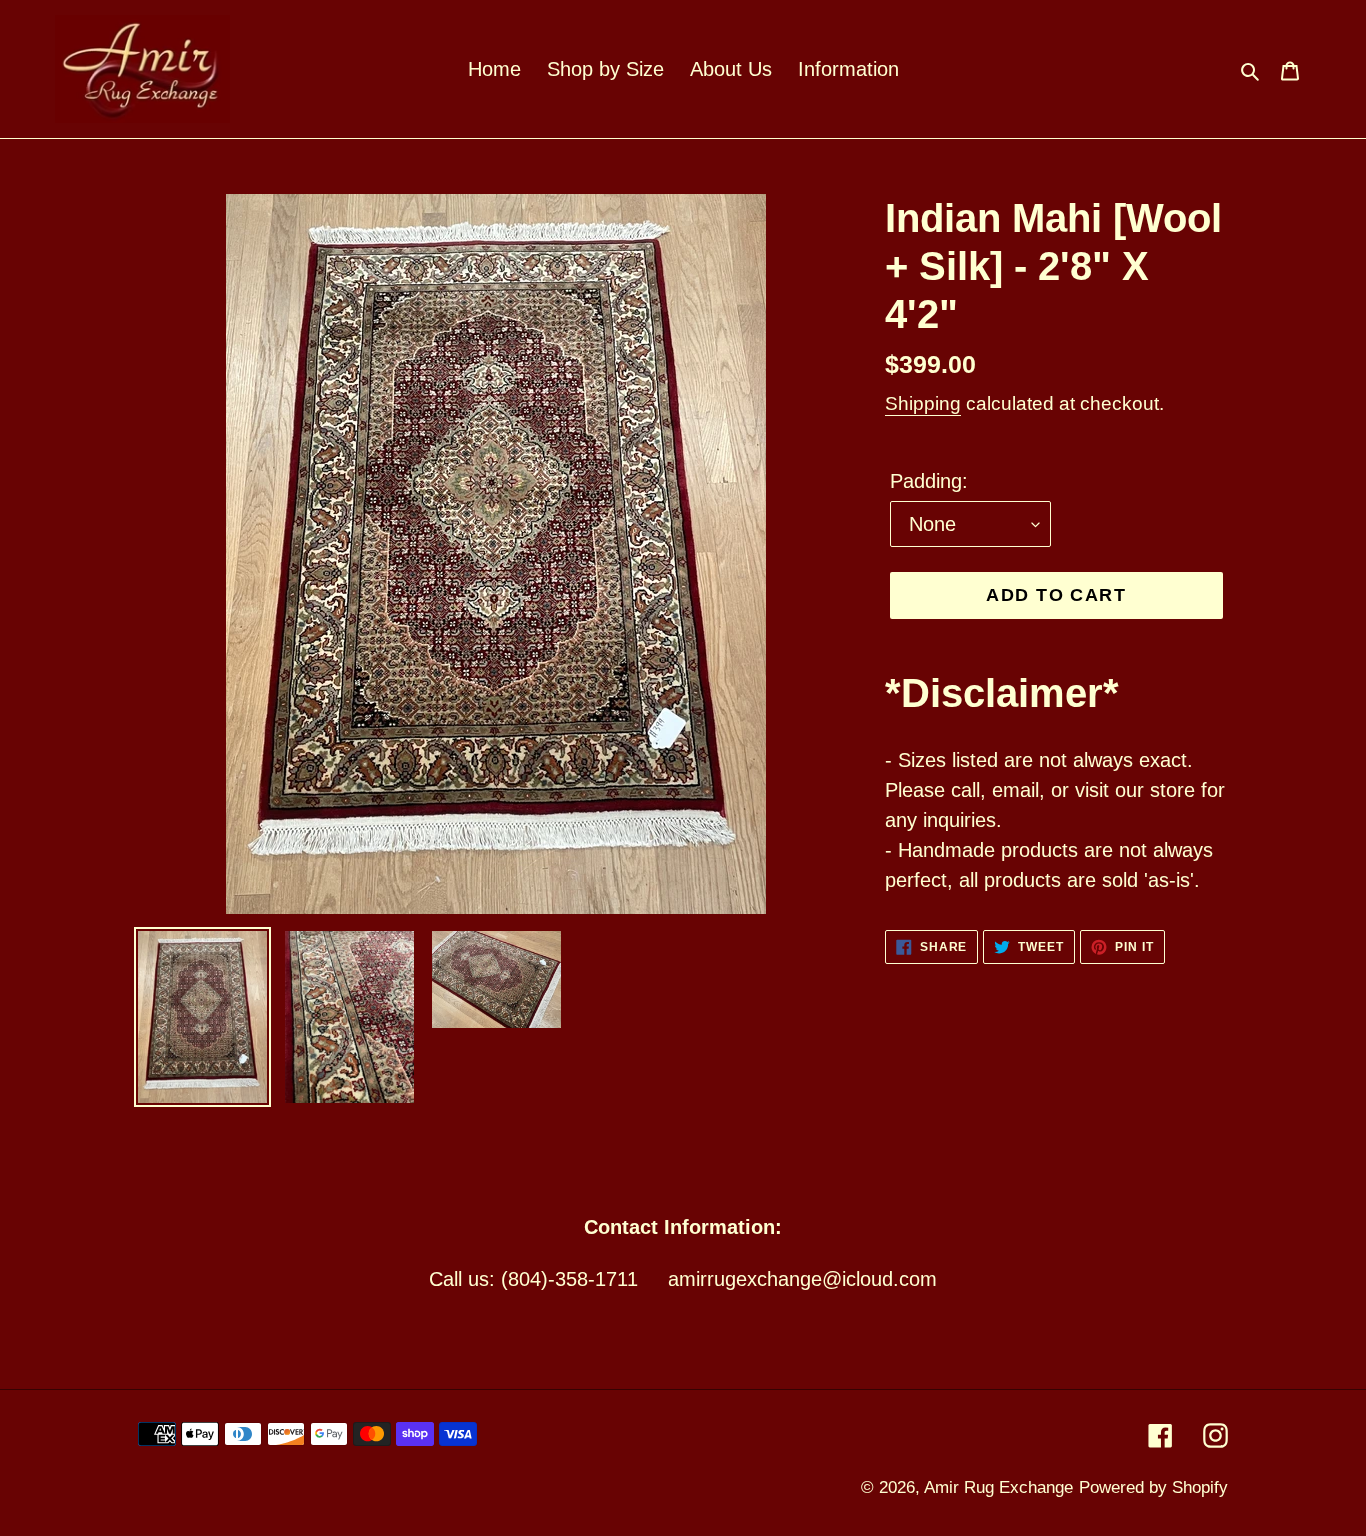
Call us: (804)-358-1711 (533, 1279)
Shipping (923, 403)
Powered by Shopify (1153, 1487)
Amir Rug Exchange (998, 1487)
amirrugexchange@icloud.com (802, 1279)
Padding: (929, 481)
